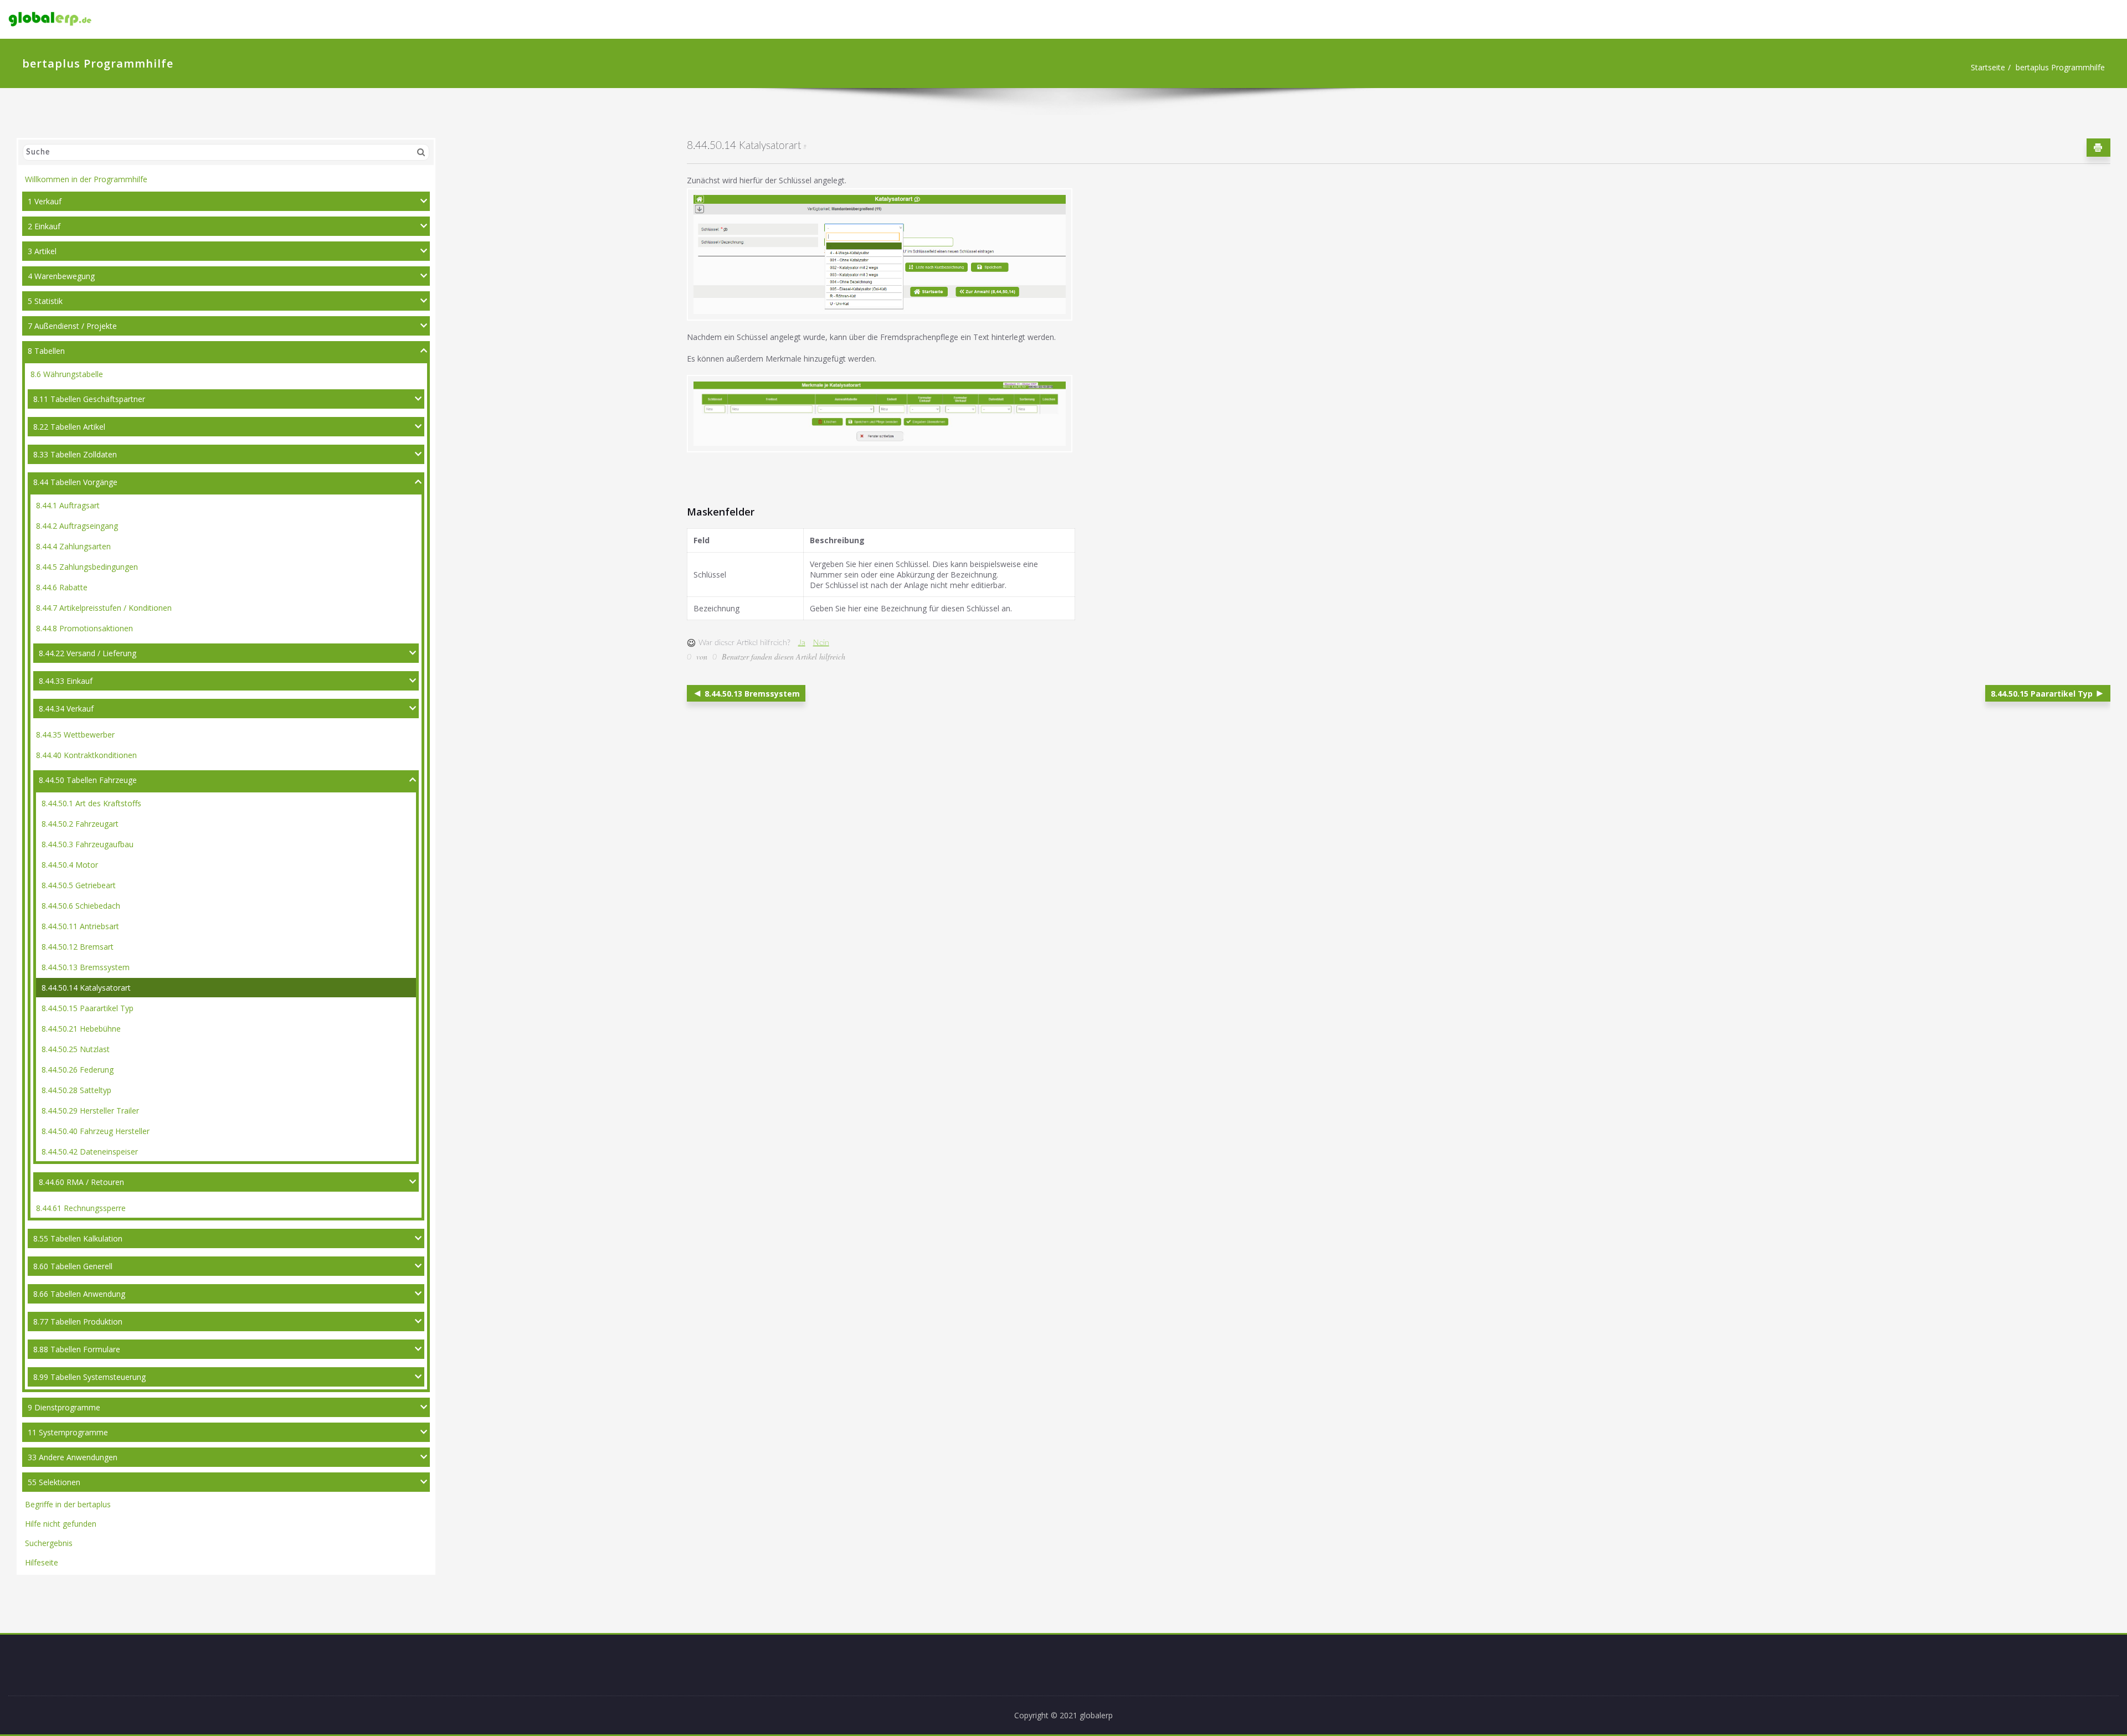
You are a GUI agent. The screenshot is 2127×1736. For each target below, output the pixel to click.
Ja (802, 643)
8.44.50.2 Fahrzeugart (80, 824)
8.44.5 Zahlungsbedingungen (87, 567)
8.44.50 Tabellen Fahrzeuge (88, 780)
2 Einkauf (44, 226)
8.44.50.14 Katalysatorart (86, 988)
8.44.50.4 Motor (70, 865)
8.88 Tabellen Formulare (77, 1349)
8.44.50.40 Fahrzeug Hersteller (96, 1131)
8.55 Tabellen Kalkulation (78, 1238)
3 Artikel (42, 251)
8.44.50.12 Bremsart (78, 947)
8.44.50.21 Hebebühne (81, 1029)
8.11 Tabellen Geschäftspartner (89, 399)
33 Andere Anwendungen (73, 1457)
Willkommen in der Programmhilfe (86, 179)
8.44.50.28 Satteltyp (76, 1090)
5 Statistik (45, 301)
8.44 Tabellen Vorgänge (75, 482)
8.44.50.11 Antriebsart (80, 926)
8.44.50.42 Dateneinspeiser (90, 1152)
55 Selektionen (54, 1482)
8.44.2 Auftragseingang (77, 526)
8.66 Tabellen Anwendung (79, 1294)
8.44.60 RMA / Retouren (81, 1182)
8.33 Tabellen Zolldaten (75, 454)
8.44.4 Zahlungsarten (73, 546)
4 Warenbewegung (61, 276)
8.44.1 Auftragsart (68, 505)
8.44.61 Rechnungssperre (81, 1208)
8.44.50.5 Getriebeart (79, 885)
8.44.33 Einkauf (66, 681)
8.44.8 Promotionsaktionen (84, 628)
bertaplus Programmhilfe (2060, 67)
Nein (821, 643)
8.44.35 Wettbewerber (75, 735)
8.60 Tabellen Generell (73, 1266)
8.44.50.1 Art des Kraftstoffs (91, 803)
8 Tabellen (46, 351)
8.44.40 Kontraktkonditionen (86, 755)
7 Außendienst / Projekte (72, 326)
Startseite (1988, 67)
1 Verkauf (45, 201)
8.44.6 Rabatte (62, 587)
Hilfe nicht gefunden (61, 1524)
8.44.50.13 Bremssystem (86, 967)
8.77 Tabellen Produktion (78, 1322)
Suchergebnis (49, 1543)
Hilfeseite (42, 1562)
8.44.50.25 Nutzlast (76, 1049)
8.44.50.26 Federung (78, 1070)
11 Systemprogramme (68, 1432)
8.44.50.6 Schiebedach (81, 906)
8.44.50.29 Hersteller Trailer (90, 1111)
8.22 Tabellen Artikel (69, 427)
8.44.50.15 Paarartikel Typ (88, 1008)
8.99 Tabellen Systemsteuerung (89, 1377)
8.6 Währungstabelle (67, 374)
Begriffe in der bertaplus (68, 1504)
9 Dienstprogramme (64, 1407)
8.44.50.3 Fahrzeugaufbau (88, 844)
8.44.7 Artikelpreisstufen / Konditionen (104, 608)
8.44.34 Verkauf (66, 709)
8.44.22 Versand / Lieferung (88, 653)
